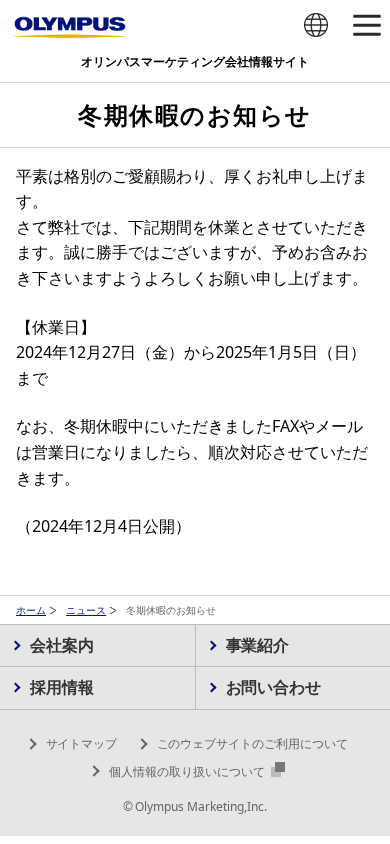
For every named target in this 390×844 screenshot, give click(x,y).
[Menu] (366, 26)
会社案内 (62, 645)
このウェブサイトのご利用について (253, 743)
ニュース (86, 610)
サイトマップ (82, 743)
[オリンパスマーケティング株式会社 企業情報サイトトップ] (70, 27)
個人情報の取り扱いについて (188, 771)
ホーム (31, 610)
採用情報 (62, 687)
